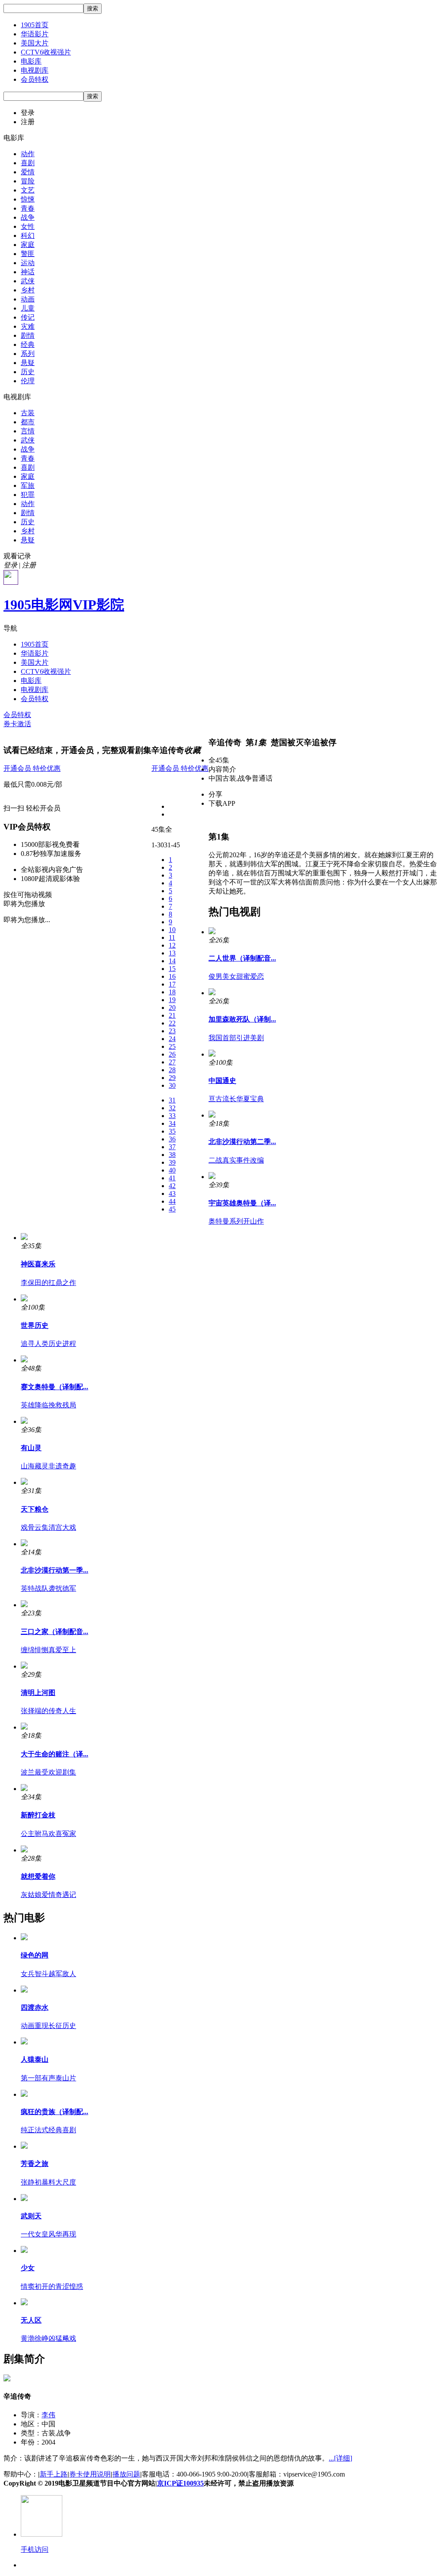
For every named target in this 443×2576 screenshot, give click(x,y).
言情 (28, 431)
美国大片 (35, 43)
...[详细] (340, 2458)
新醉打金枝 (38, 1815)
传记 (28, 317)
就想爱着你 (38, 1876)
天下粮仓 (35, 1509)
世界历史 (35, 1325)
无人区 (31, 2320)
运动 (28, 263)
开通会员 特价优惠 (32, 768)
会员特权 (35, 79)
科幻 (28, 235)
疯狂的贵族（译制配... (55, 2112)
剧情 (28, 335)
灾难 (28, 326)
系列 (28, 354)
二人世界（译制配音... (242, 958)
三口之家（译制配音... (55, 1632)
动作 (28, 154)
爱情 (28, 172)
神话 (28, 272)
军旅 (28, 485)
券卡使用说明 (90, 2474)
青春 (28, 208)
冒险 (28, 181)
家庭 (28, 245)
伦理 (28, 381)
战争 (28, 217)
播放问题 (126, 2474)
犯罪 (28, 495)
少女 (28, 2268)
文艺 (28, 190)
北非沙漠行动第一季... (55, 1570)
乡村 (28, 290)
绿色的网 (35, 1955)
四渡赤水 (35, 2007)
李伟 (48, 2415)
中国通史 (222, 1081)
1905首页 (35, 25)
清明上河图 (38, 1693)
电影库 (31, 61)
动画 (28, 299)
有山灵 (31, 1448)
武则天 (31, 2216)
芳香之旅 (35, 2164)
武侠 (28, 281)
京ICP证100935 (180, 2483)
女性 (28, 226)
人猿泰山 (35, 2059)
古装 (28, 413)
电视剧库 (35, 70)
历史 (28, 372)
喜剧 (28, 163)
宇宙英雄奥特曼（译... (242, 1203)
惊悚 (28, 199)
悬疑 (28, 363)
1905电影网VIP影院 (64, 605)
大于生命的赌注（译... (55, 1754)
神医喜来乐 (38, 1264)
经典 (28, 344)
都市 (28, 422)
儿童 (28, 308)
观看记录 (17, 556)
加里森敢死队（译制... (242, 1019)
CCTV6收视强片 (46, 52)
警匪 (28, 254)
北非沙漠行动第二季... (242, 1142)
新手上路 (54, 2474)
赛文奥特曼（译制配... (55, 1387)
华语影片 (35, 34)
